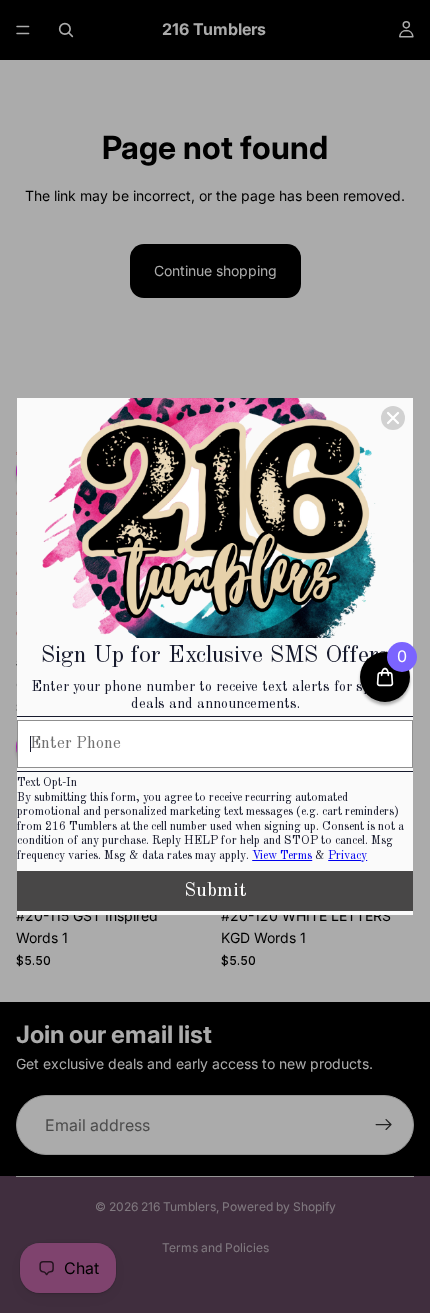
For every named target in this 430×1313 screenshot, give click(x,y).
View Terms (282, 856)
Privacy (347, 856)
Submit (215, 891)
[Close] (393, 418)
